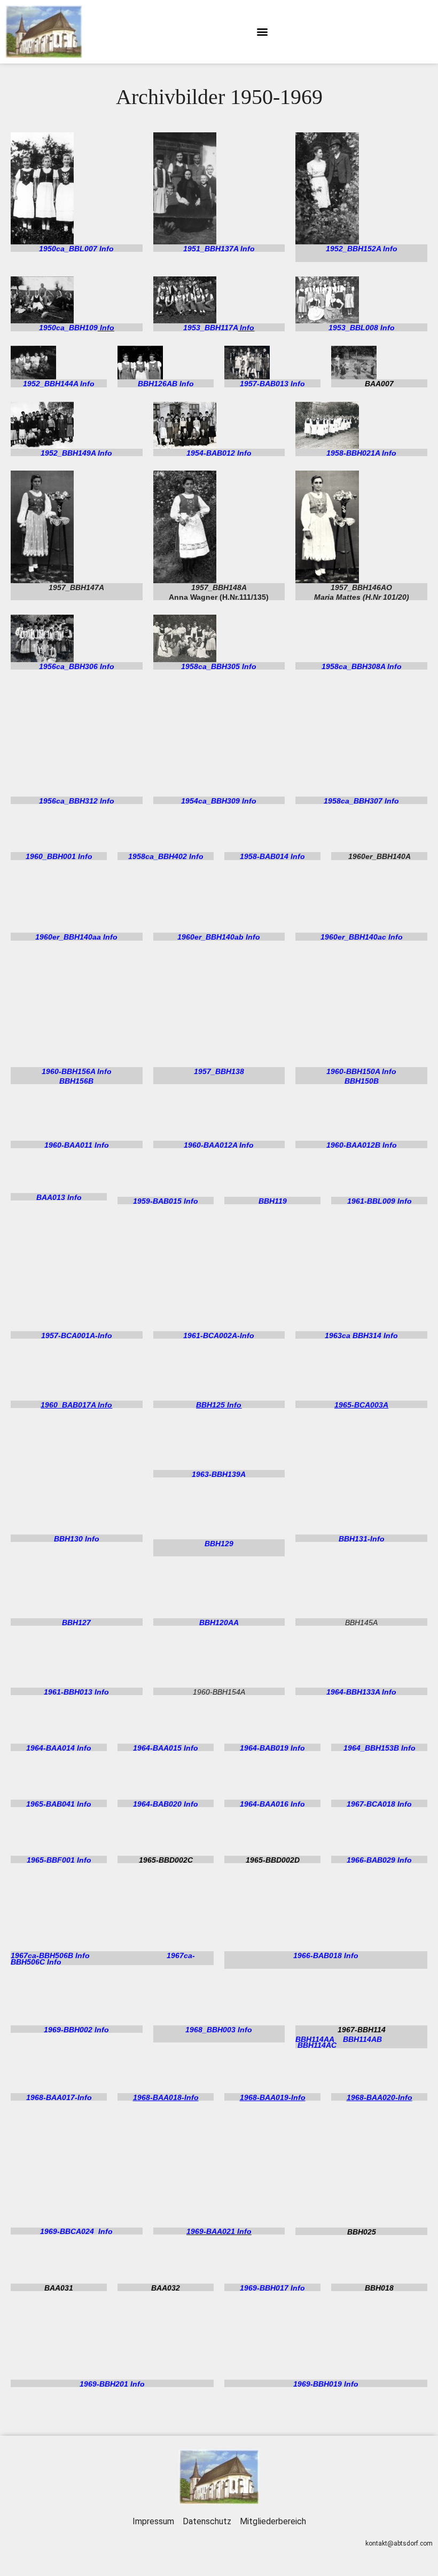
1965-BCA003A (361, 1405)
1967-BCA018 (371, 1804)
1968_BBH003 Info (219, 2030)
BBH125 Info (219, 1405)
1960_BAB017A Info (76, 1405)
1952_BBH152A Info (362, 249)
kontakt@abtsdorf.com (399, 2543)
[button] (262, 32)
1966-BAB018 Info (326, 1955)
